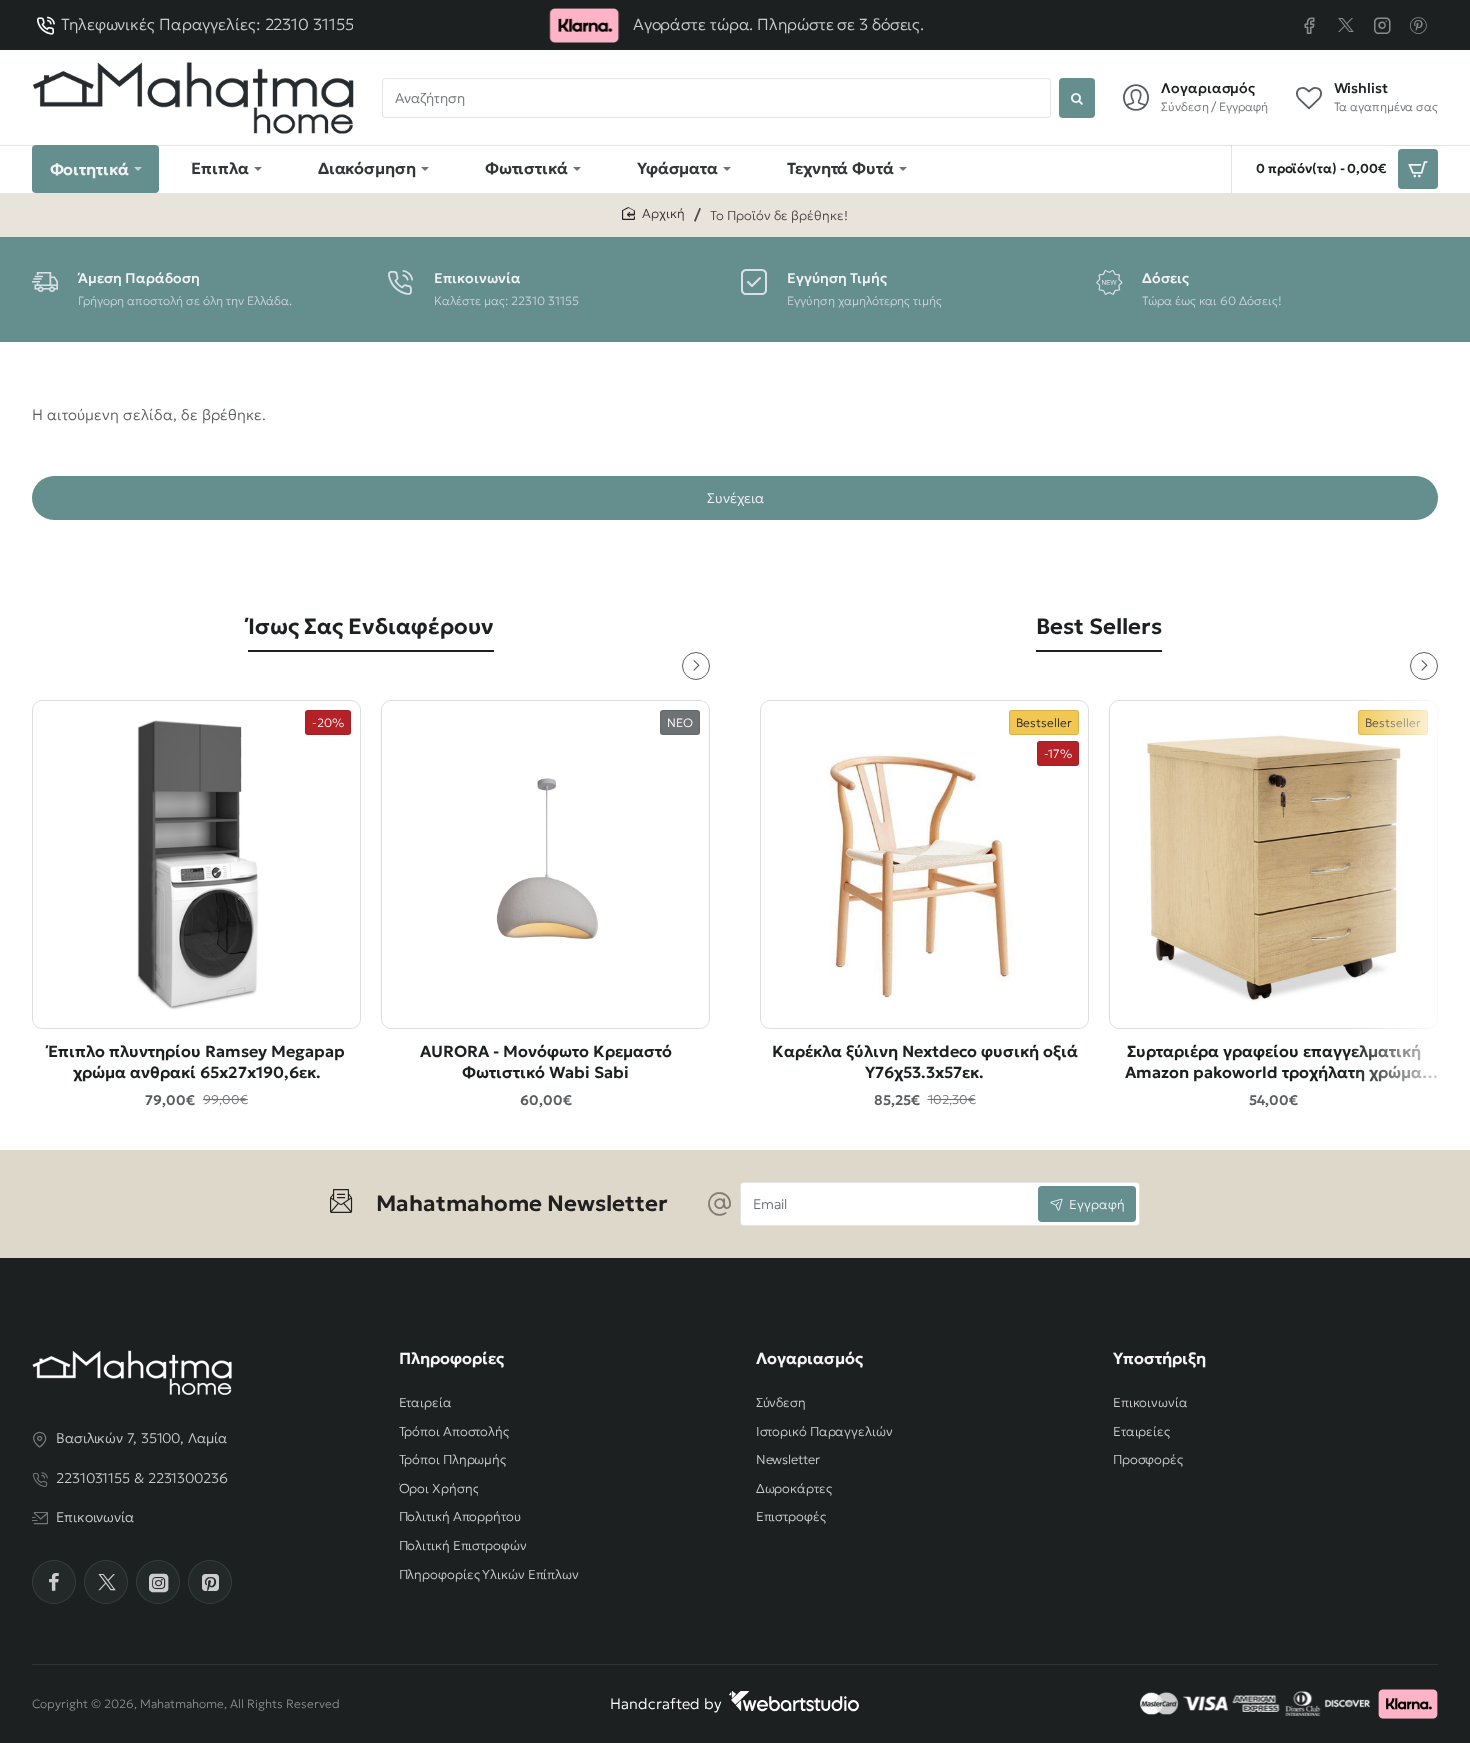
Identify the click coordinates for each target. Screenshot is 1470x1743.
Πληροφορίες (451, 1358)
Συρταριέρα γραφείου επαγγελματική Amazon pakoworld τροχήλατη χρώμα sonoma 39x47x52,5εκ (1273, 1062)
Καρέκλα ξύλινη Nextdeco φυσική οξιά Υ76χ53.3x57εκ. (925, 1061)
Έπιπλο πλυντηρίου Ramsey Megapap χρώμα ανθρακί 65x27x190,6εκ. (196, 1061)
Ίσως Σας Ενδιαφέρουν (371, 626)
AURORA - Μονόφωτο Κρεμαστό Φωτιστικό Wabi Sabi (546, 1061)
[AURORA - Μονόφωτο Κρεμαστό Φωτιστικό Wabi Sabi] (545, 864)
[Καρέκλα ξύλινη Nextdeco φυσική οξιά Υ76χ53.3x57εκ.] (924, 864)
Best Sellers (1099, 626)
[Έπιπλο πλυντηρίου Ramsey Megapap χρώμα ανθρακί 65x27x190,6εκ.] (196, 864)
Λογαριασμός (809, 1358)
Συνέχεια (735, 498)
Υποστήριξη (1159, 1358)
